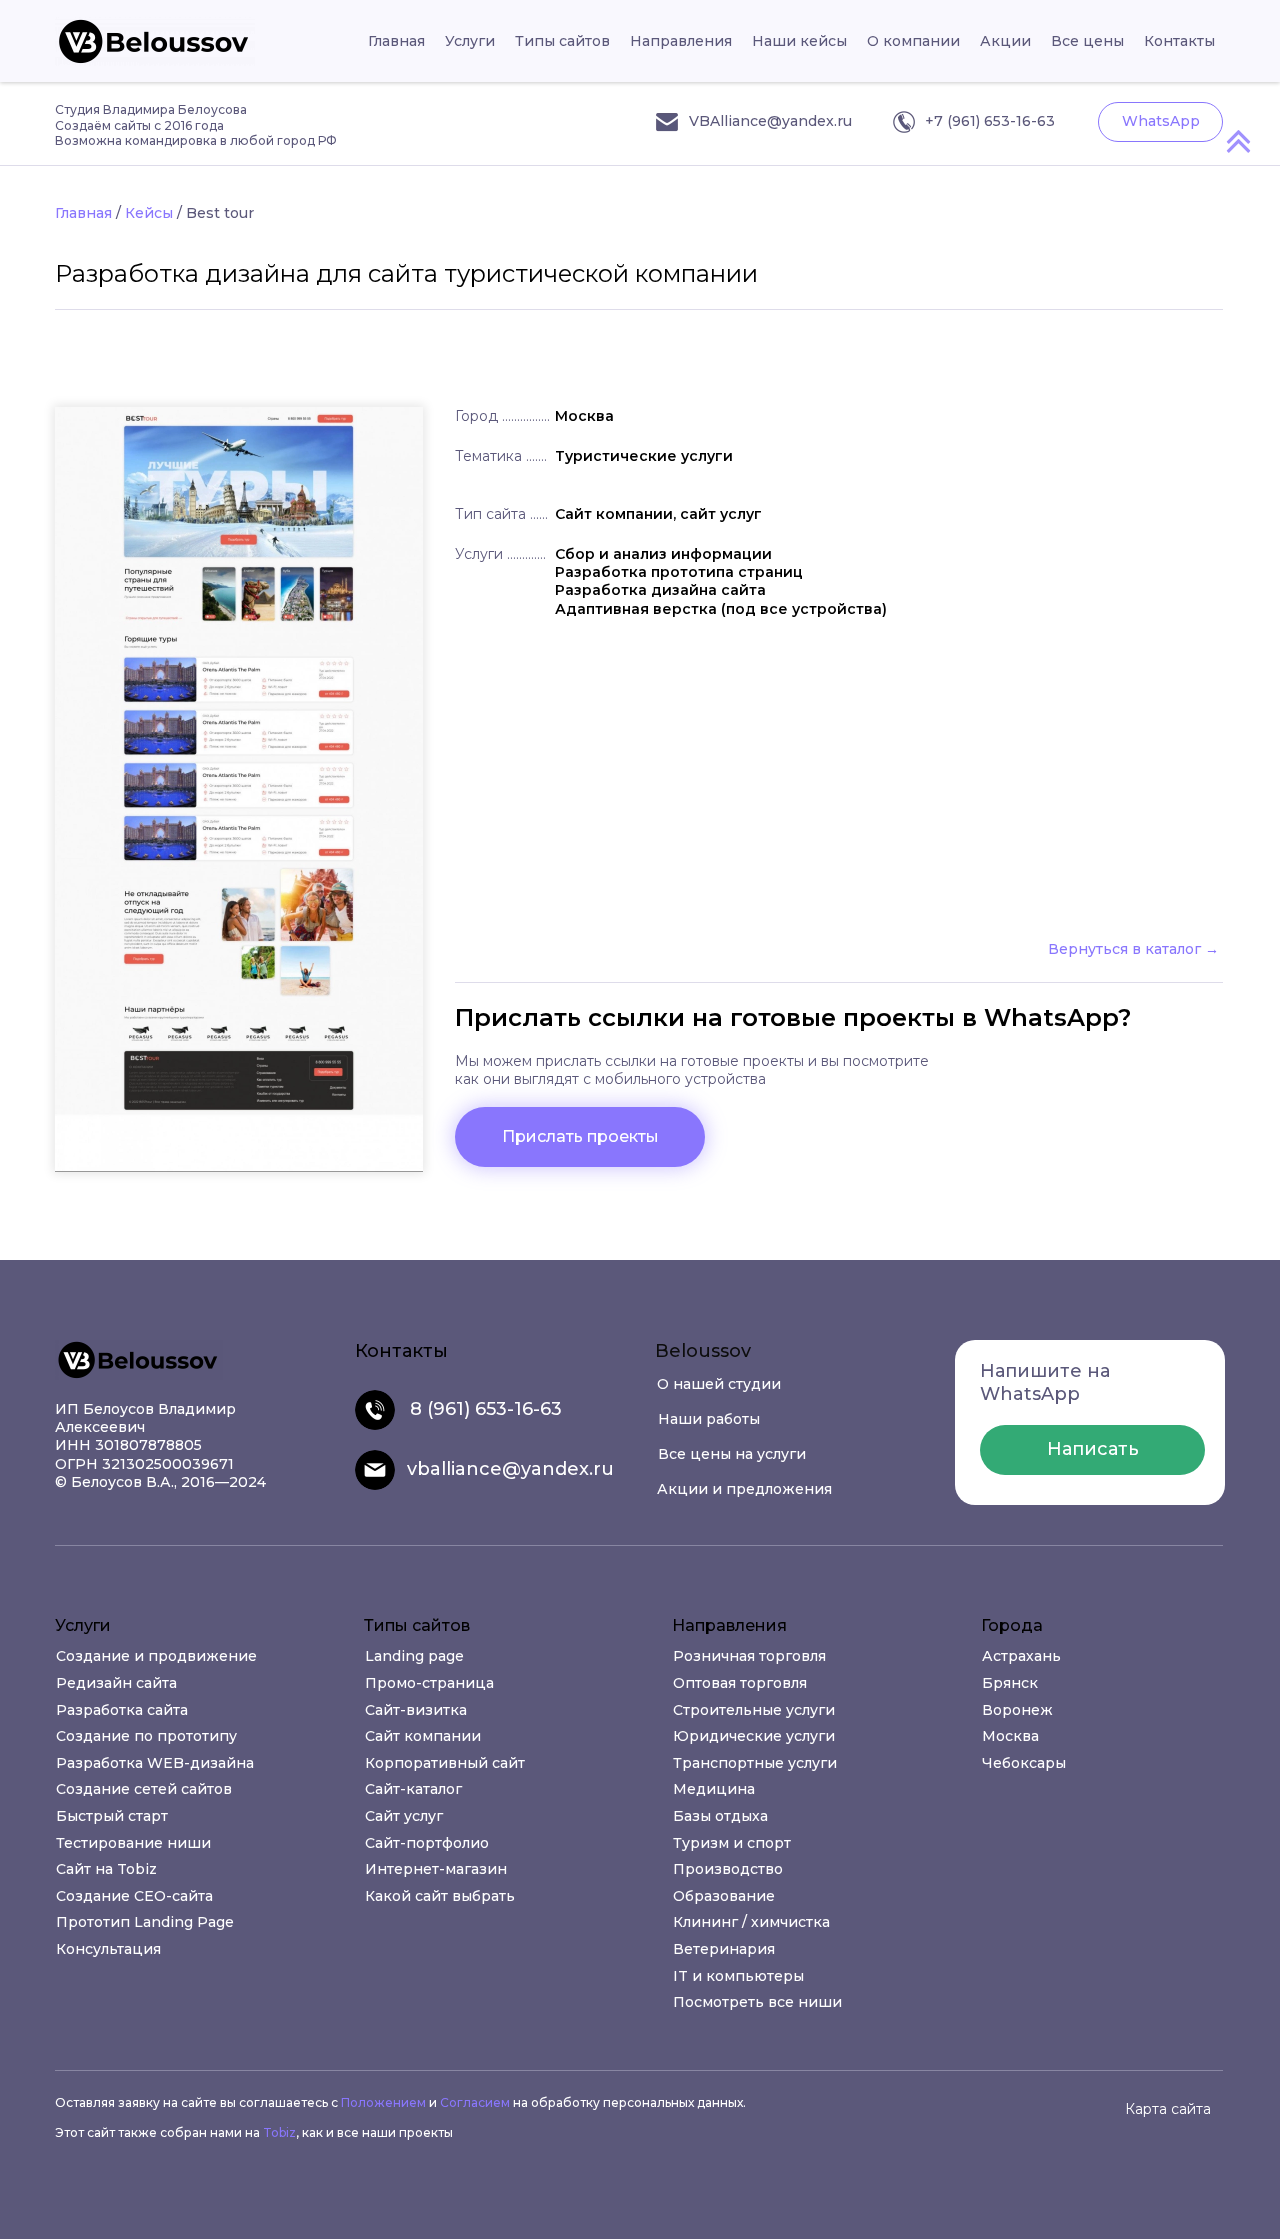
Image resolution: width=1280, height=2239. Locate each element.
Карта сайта (1168, 2109)
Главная (396, 41)
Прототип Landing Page (145, 1922)
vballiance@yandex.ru (510, 1469)
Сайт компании (423, 1736)
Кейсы (149, 213)
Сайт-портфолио (427, 1843)
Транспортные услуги (755, 1763)
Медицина (714, 1789)
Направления (681, 41)
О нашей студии (719, 1384)
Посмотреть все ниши (757, 2002)
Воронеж (1017, 1710)
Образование (724, 1896)
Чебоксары (1024, 1763)
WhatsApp (1161, 121)
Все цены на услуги (732, 1454)
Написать (1093, 1449)
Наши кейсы (799, 41)
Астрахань (1021, 1656)
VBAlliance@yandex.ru (770, 121)
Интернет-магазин (436, 1869)
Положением (383, 2102)
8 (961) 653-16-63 (486, 1409)
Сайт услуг (404, 1816)
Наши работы (709, 1419)
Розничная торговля (749, 1656)
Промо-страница (429, 1683)
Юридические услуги (754, 1736)
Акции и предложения (744, 1489)
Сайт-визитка (416, 1710)
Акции (1005, 41)
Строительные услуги (754, 1710)
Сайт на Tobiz (106, 1869)
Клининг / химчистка (751, 1922)
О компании (913, 41)
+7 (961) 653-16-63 (990, 121)
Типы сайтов (562, 41)
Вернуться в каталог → (1133, 949)
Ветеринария (724, 1949)
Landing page (414, 1656)
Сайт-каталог (413, 1789)
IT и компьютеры (738, 1976)
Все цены (1087, 41)
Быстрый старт (112, 1816)
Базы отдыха (720, 1816)
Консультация (108, 1949)
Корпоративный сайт (445, 1763)
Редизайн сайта (116, 1683)
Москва (1010, 1736)
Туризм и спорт (732, 1843)
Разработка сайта (122, 1710)
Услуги (470, 41)
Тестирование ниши (133, 1843)
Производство (728, 1869)
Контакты (1179, 41)
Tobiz (279, 2132)
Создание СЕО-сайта (134, 1896)
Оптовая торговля (740, 1683)
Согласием (475, 2102)
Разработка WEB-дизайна (155, 1763)
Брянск (1010, 1683)
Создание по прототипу (146, 1736)
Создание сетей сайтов (144, 1789)
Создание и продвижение (156, 1656)
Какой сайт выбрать (440, 1896)
